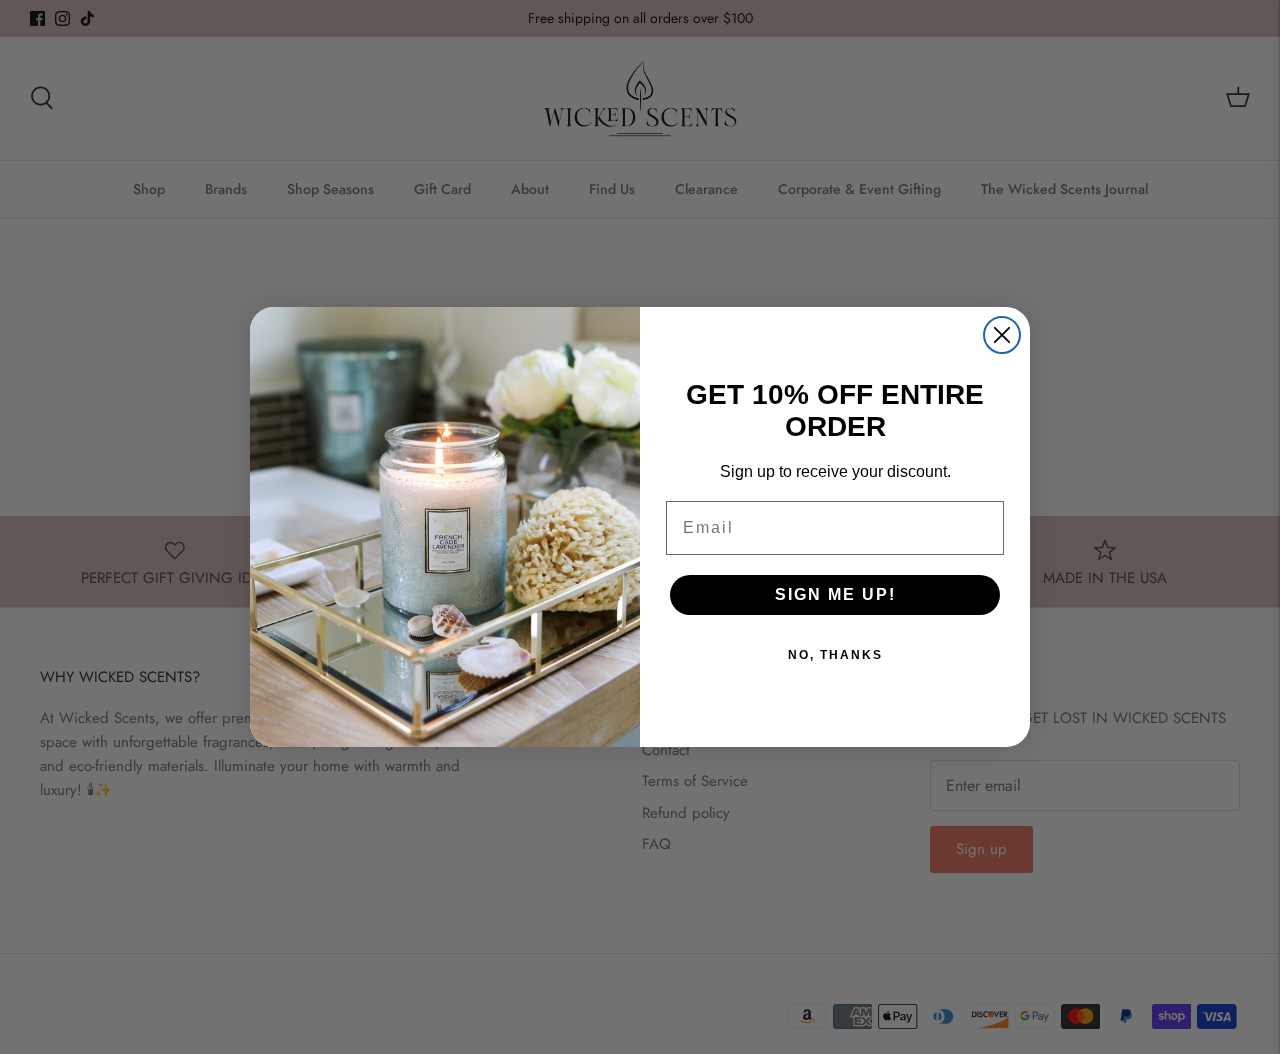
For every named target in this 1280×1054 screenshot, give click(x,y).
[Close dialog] (1002, 335)
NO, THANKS (835, 655)
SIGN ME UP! (835, 594)
